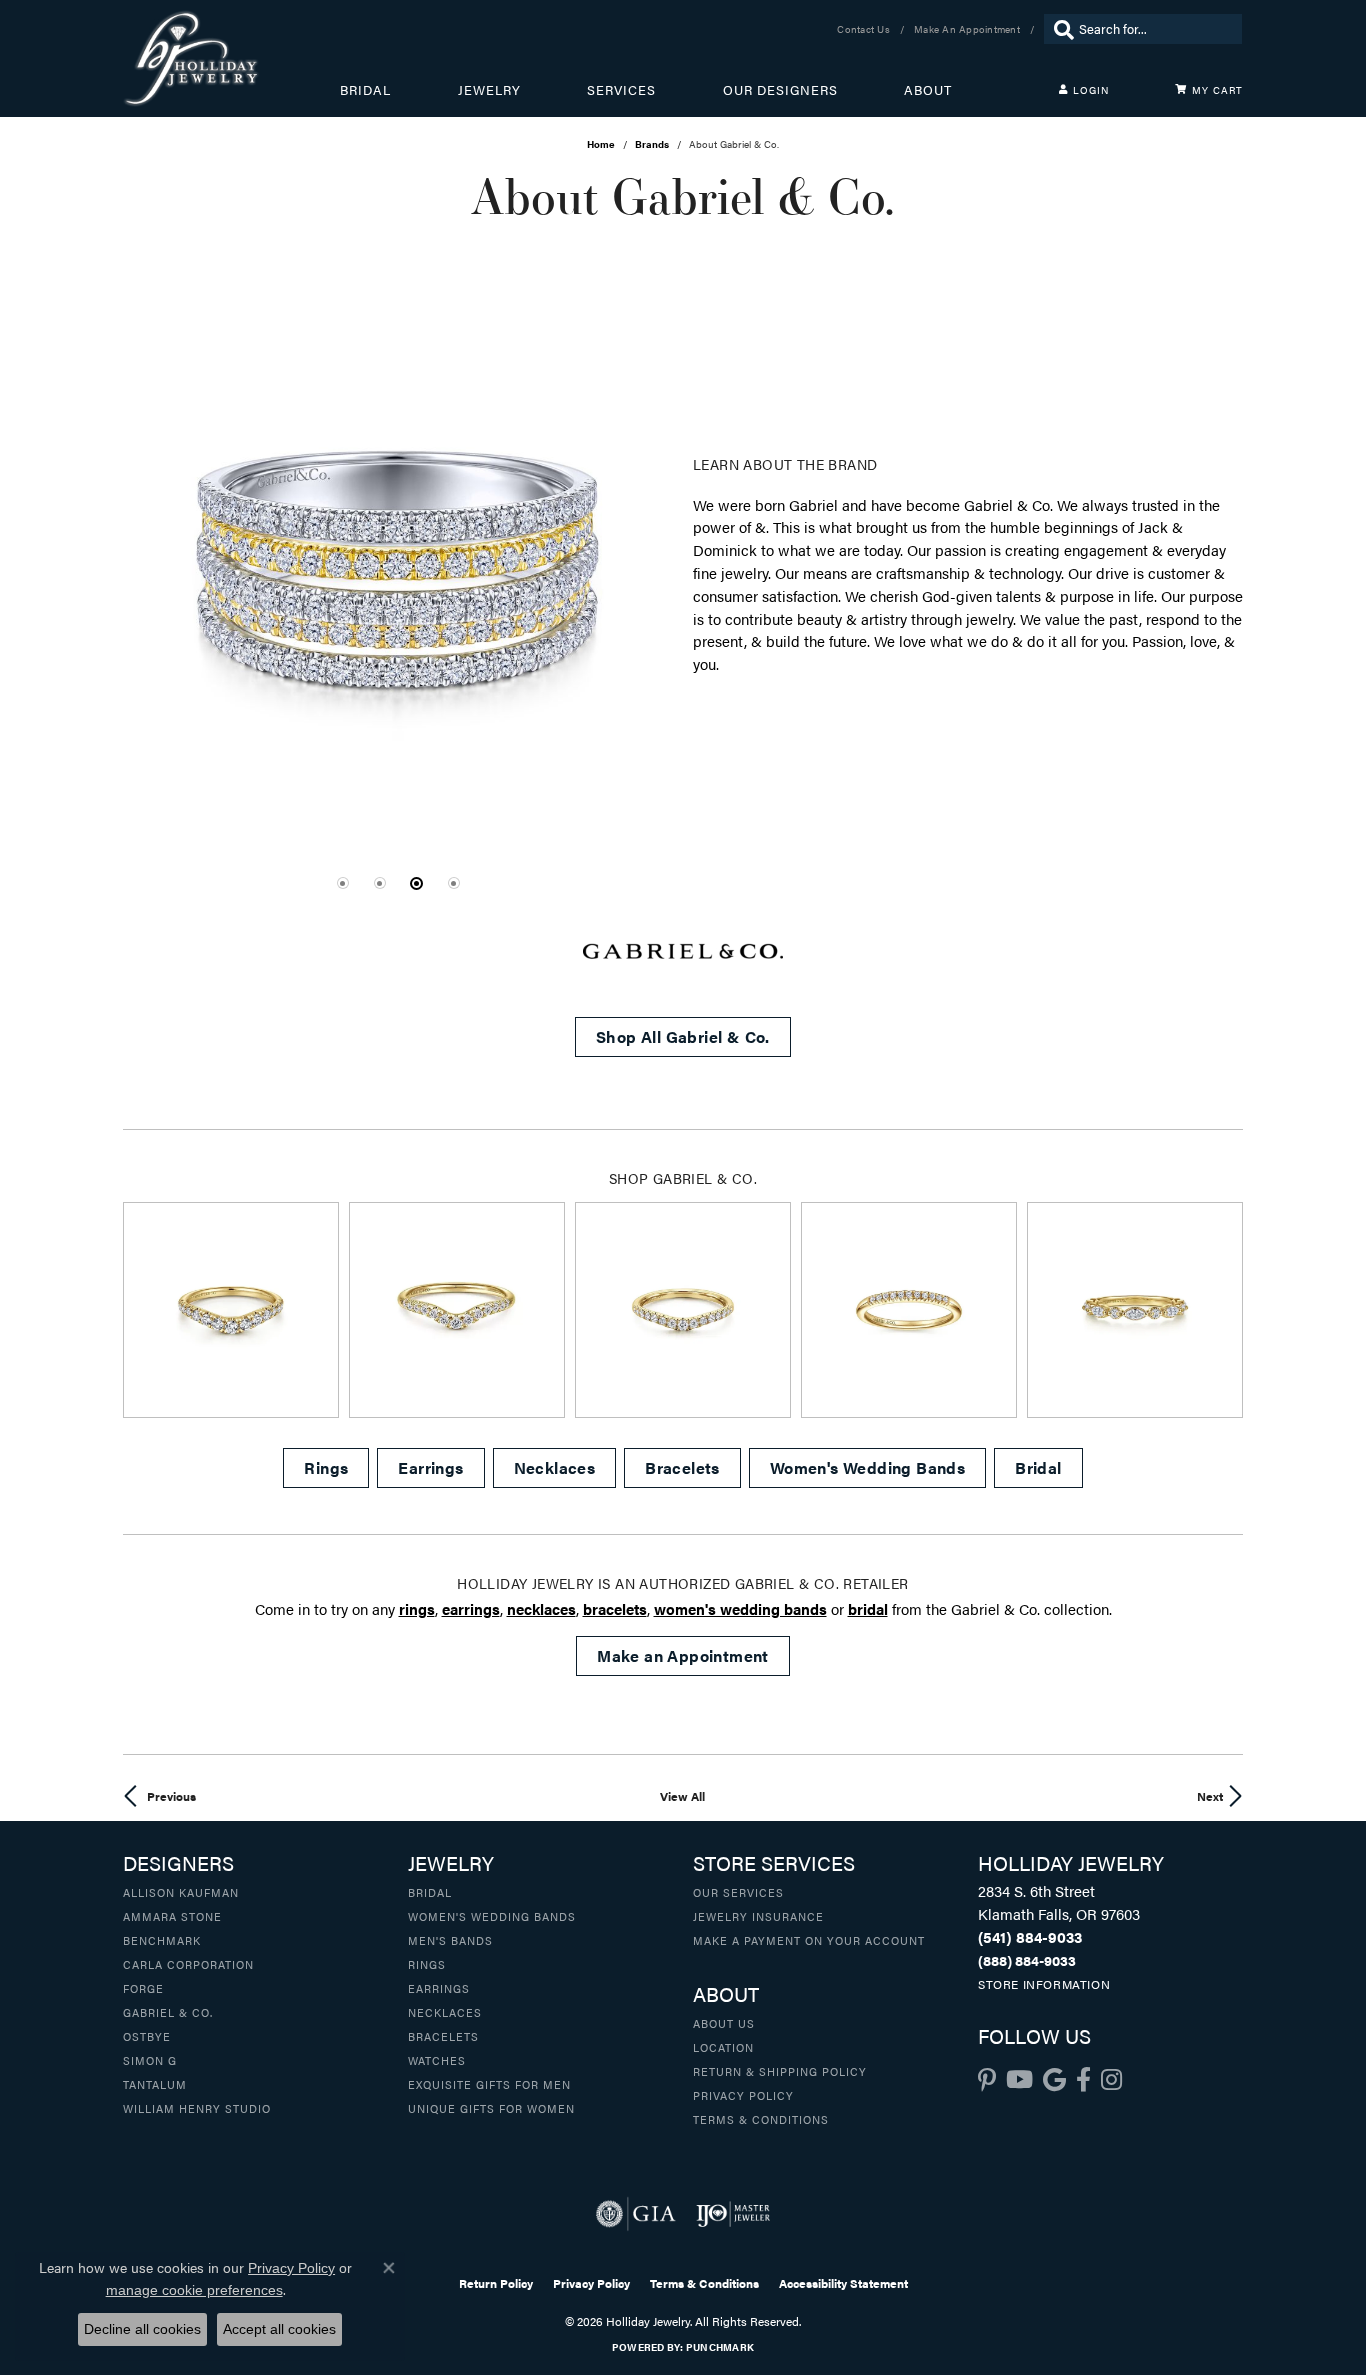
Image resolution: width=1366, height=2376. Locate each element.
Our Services (738, 1892)
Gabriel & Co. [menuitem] (168, 2012)
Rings (326, 1467)
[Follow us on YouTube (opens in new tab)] (1019, 2080)
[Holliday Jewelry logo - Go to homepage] (231, 58)
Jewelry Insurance (758, 1916)
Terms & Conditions (761, 2119)
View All (682, 1796)
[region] (398, 566)
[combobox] (1155, 29)
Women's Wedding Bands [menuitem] (492, 1916)
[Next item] (1220, 1310)
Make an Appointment (683, 1655)
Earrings (430, 1467)
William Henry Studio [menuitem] (197, 2108)
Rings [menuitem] (427, 1964)
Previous (171, 1796)
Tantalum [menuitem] (155, 2084)
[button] (343, 883)
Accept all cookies (279, 2329)
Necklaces (555, 1467)
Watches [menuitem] (437, 2060)
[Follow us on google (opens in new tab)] (1054, 2080)
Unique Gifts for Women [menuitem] (491, 2108)
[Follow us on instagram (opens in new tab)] (1111, 2080)
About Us (724, 2023)
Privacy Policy (743, 2095)
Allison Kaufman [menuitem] (181, 1892)
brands (652, 144)
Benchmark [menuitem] (162, 1940)
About (928, 90)
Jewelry (489, 90)
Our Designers (780, 90)
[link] (865, 29)
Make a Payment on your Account (809, 1940)
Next (1210, 1796)
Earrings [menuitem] (439, 1988)
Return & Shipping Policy (780, 2071)
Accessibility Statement (843, 2283)
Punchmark (720, 2347)
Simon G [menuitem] (150, 2060)
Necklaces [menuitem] (445, 2012)
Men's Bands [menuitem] (450, 1940)
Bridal (365, 90)
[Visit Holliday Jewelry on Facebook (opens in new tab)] (1083, 2080)
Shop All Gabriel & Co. (683, 1036)
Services (621, 90)
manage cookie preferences (194, 2290)
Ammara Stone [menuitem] (172, 1916)
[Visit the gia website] (636, 2214)
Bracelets (682, 1467)
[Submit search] (1059, 29)
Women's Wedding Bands (867, 1467)
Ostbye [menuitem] (147, 2036)
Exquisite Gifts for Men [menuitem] (489, 2084)
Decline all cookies (142, 2329)
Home (601, 144)
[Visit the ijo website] (733, 2214)
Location (723, 2047)
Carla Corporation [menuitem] (188, 1964)
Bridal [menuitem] (430, 1892)
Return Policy (496, 2283)
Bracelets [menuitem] (443, 2036)
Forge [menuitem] (143, 1988)
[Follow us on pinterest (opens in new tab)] (987, 2080)
